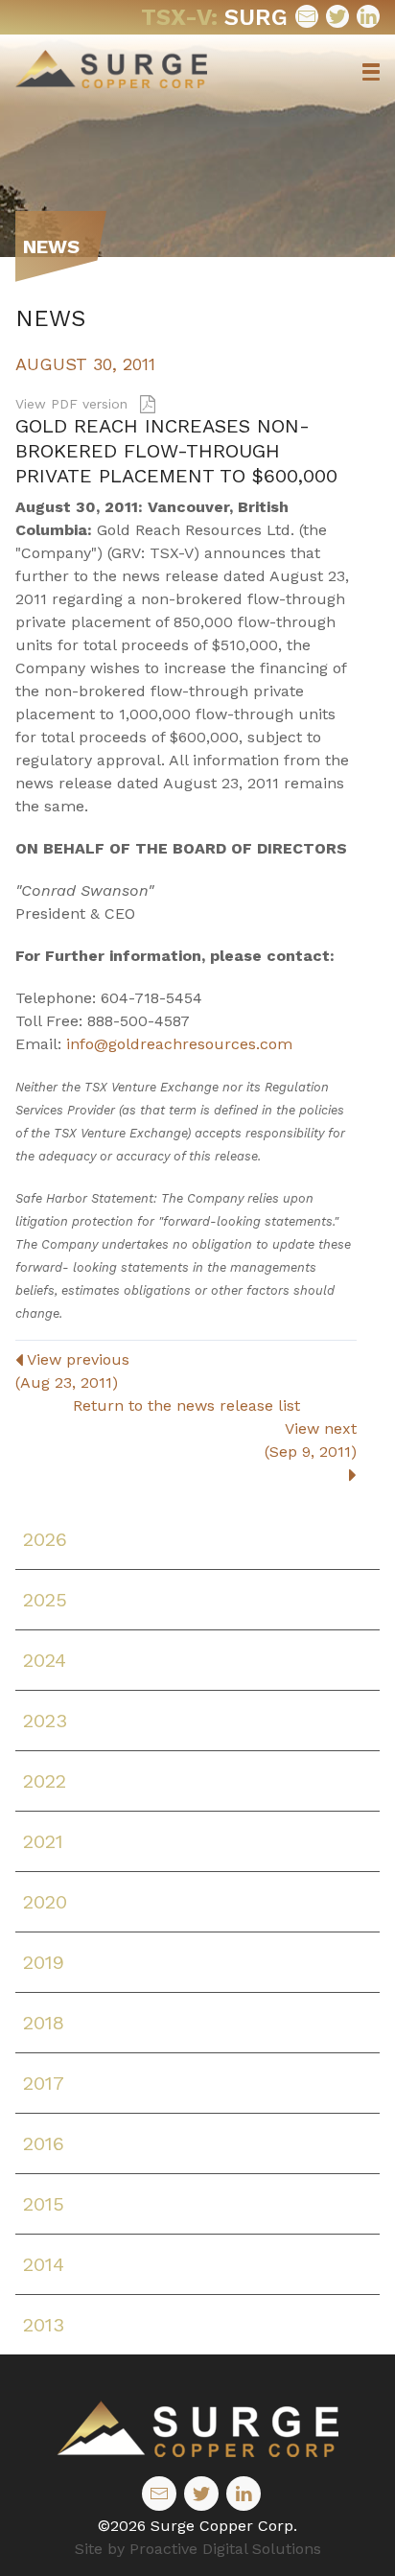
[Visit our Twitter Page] (337, 16)
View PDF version (74, 404)
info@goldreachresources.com (179, 1044)
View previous (72, 1371)
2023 (45, 1721)
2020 (45, 1902)
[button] (371, 72)
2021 (43, 1841)
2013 (44, 2325)
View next (311, 1440)
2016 (44, 2143)
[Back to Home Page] (197, 2429)
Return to (186, 1405)
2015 (44, 2204)
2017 (44, 2083)
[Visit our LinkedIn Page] (368, 16)
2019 (44, 1962)
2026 (45, 1539)
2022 (45, 1781)
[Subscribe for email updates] (307, 16)
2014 (44, 2264)
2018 (44, 2023)
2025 (45, 1600)
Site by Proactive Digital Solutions (198, 2549)
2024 (45, 1660)
